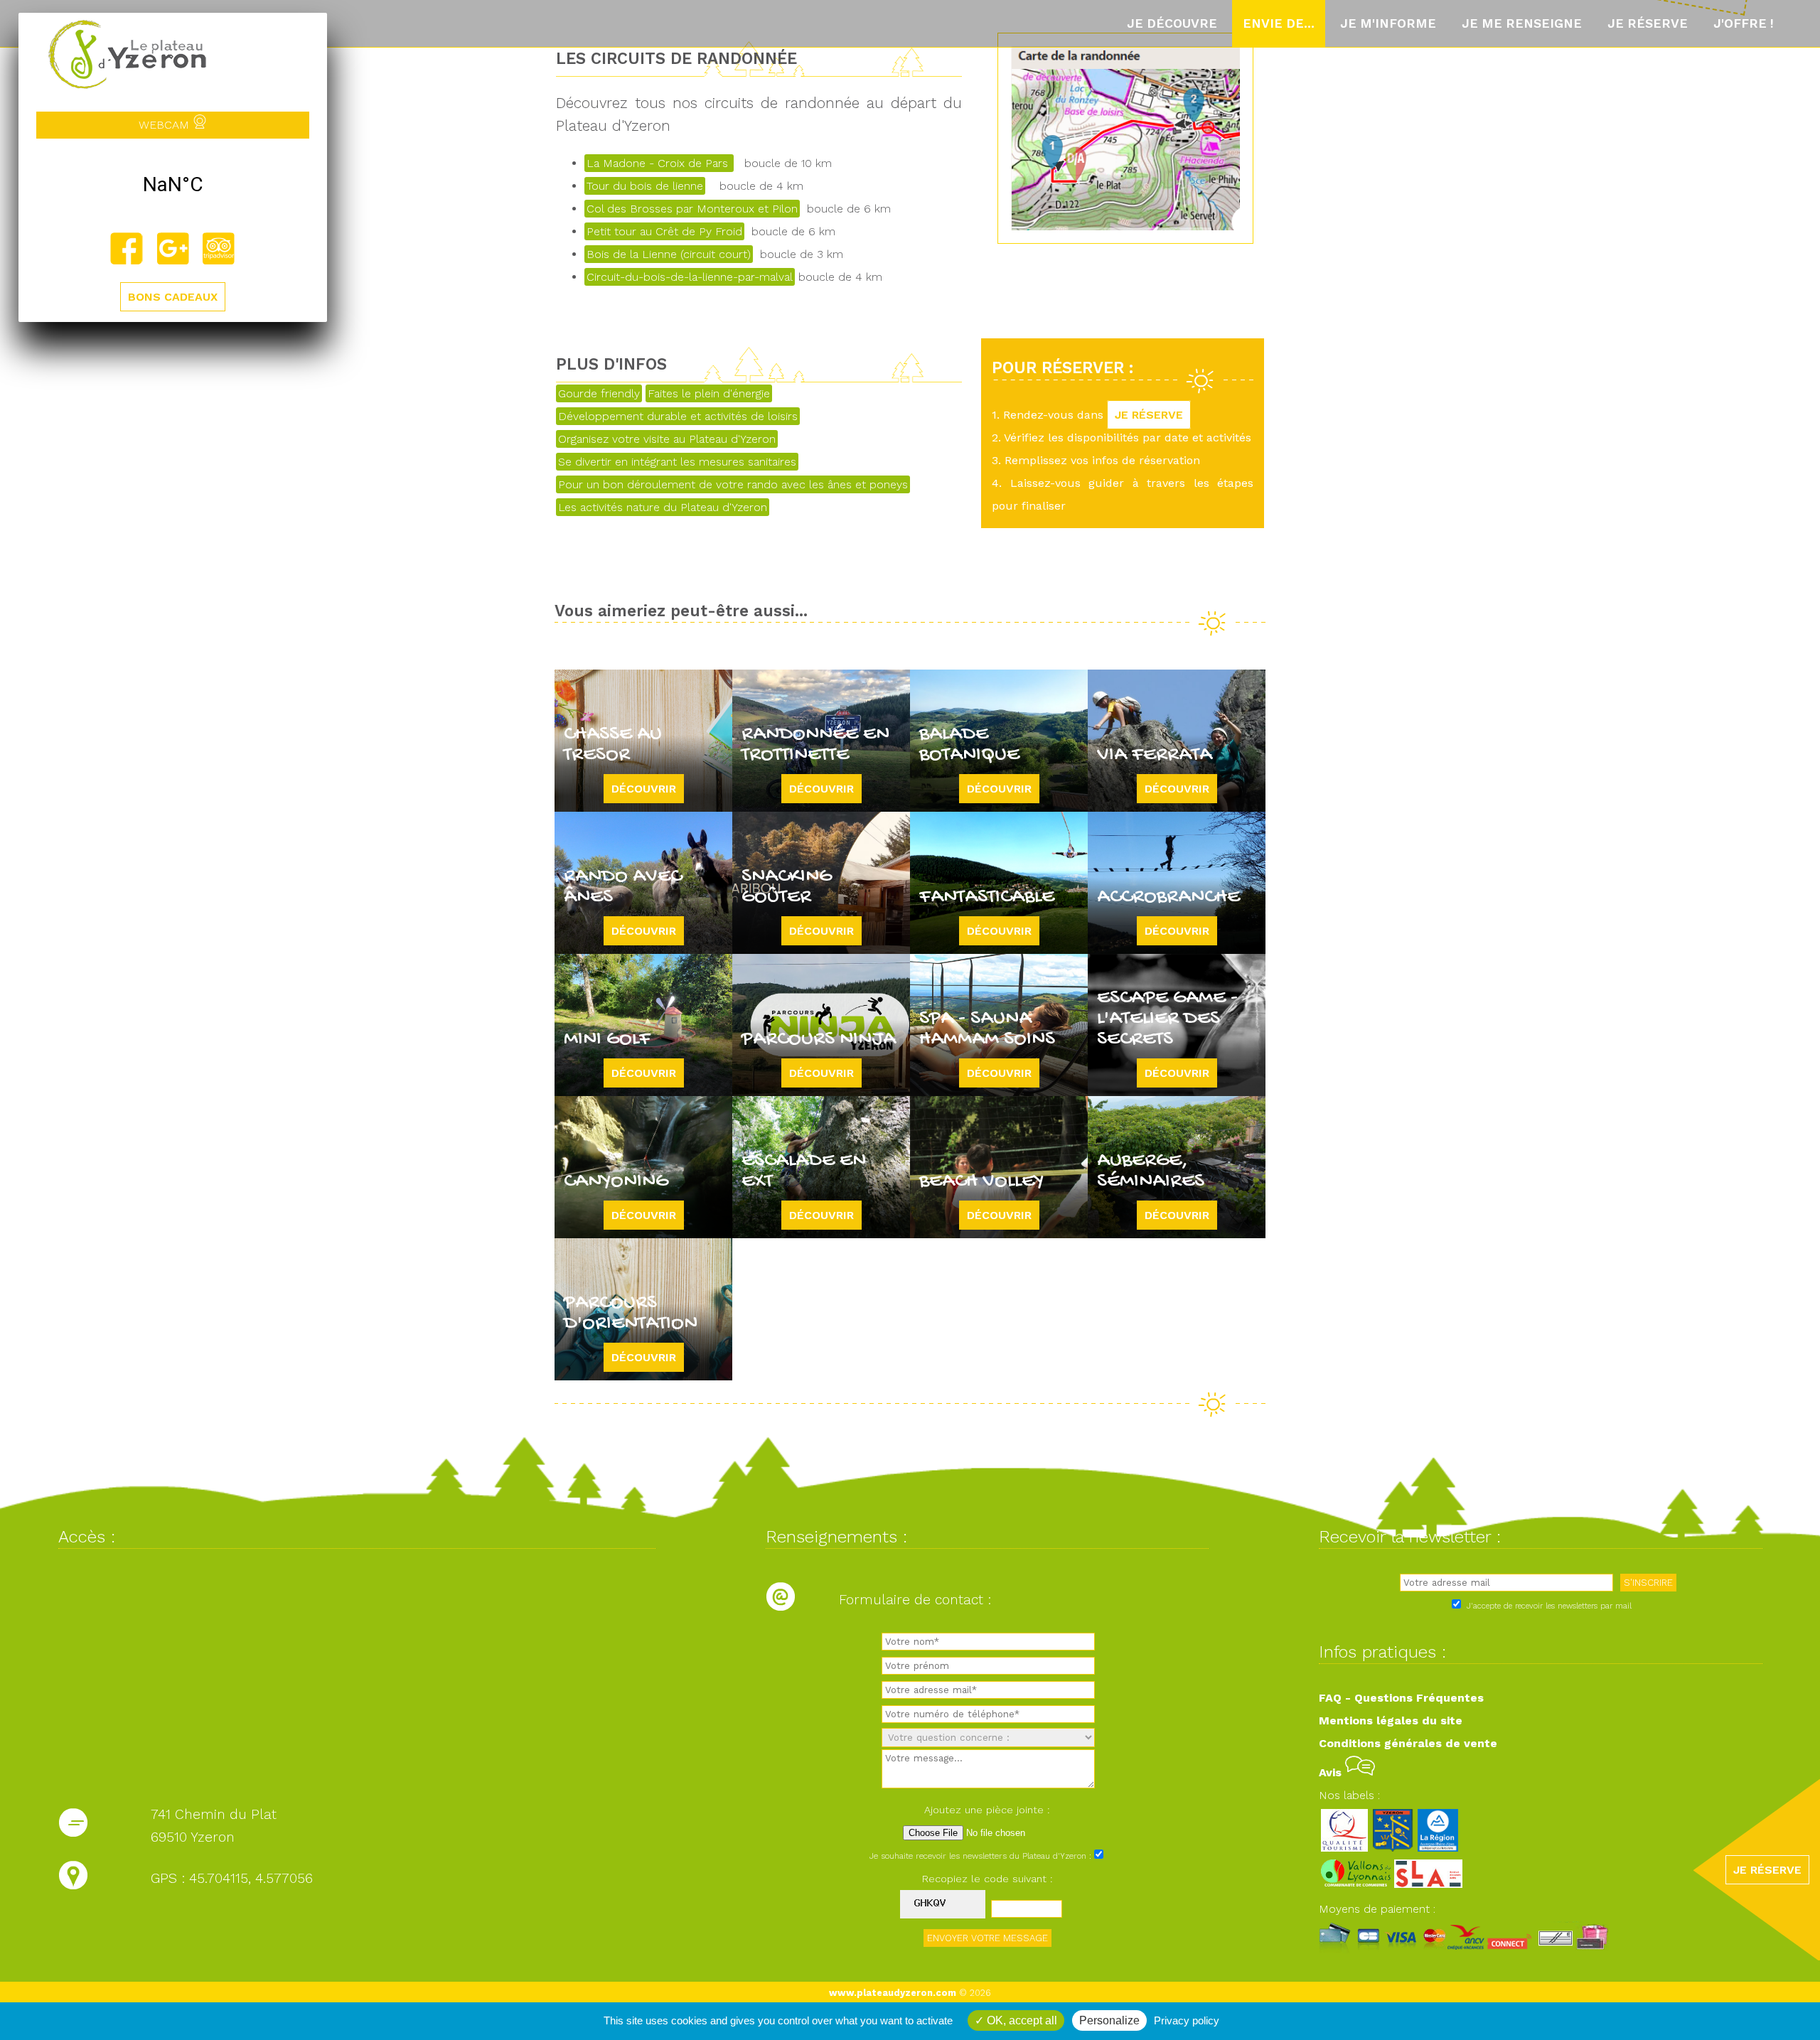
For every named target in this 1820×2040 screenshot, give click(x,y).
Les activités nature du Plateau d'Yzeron (663, 507)
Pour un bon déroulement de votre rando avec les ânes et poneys (733, 484)
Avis (1332, 1772)
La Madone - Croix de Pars (659, 163)
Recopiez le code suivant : (987, 1879)
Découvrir (644, 789)
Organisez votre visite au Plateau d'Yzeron (667, 439)
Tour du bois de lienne (645, 186)
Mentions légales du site (1391, 1720)
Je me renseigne (1522, 23)
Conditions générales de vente (1408, 1743)
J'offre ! (1744, 23)
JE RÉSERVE (1149, 415)
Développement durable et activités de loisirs (678, 416)
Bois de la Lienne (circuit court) (669, 254)
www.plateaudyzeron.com (893, 1993)
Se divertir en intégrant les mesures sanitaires (677, 462)
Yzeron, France (173, 185)
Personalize (1109, 2020)
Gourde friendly (599, 393)
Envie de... (1279, 23)
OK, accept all (1021, 2020)
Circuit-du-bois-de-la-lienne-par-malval (690, 277)
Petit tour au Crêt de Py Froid (664, 231)
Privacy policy (1187, 2020)
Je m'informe (1388, 23)
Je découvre (1172, 23)
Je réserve (1648, 23)
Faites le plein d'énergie (709, 393)
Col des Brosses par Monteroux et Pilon (692, 209)
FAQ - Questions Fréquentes (1401, 1698)
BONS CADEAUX (173, 297)
